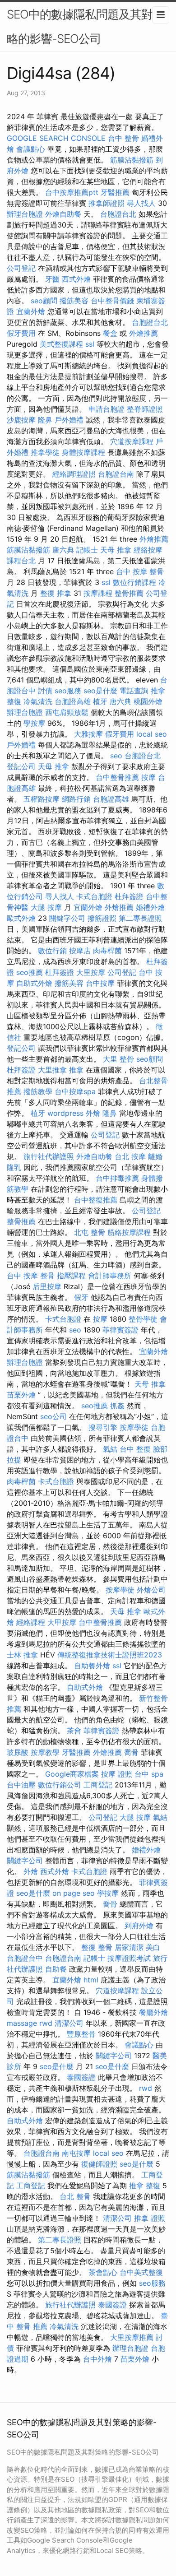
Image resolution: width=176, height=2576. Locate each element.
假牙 (81, 1297)
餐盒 (110, 333)
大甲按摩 (62, 1622)
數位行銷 (52, 951)
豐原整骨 (81, 2034)
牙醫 (52, 279)
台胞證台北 (118, 214)
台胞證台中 (25, 1958)
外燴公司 (151, 1590)
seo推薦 (30, 972)
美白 (153, 1947)
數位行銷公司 (60, 1785)
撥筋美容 (74, 301)
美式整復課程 (61, 344)
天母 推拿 (116, 550)
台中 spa (149, 1774)
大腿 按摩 (46, 907)
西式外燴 (76, 279)
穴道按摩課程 (132, 441)
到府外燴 (139, 1926)
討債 (45, 691)
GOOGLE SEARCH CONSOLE (56, 138)
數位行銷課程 (134, 582)
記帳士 (87, 550)
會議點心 (31, 149)
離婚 (155, 1156)
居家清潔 (129, 1947)
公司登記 (21, 268)
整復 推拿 (56, 593)
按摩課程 (98, 593)
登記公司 (21, 766)
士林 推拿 (22, 1655)
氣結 (110, 1449)
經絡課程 (31, 1622)
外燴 (93, 1113)
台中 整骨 (123, 138)
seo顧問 (44, 301)
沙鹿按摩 (21, 420)
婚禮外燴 (150, 907)
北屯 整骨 (90, 1232)
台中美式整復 (141, 2272)
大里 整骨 (118, 1059)
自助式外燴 (34, 983)
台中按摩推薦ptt (72, 192)
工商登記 (98, 1785)
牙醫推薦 (115, 192)
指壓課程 (71, 1276)
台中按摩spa (75, 1091)
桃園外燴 (148, 701)
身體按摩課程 (83, 452)
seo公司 (53, 1416)
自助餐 (56, 1969)
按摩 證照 (117, 1774)
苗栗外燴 (21, 1395)
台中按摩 (100, 983)
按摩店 (80, 951)
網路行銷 (76, 799)
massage (22, 2023)
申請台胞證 (107, 409)
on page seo (74, 1893)
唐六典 (63, 550)
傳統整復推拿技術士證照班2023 (110, 1655)
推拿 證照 (150, 2218)
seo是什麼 (100, 691)
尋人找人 (141, 203)
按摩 (148, 777)
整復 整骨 (97, 1947)
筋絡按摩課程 (129, 1232)
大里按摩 (91, 972)
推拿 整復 (145, 2186)
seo (116, 756)
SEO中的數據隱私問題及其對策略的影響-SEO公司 (85, 26)
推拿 (76, 1070)
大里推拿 (52, 1070)
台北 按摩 (130, 1156)
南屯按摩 (76, 2153)
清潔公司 (69, 2023)
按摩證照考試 (129, 1958)
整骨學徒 (143, 1319)
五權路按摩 (42, 799)
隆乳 (14, 1167)
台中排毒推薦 (117, 1178)
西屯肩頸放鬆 (67, 712)
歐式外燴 (21, 918)
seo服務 (68, 691)
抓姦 (117, 1406)
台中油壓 (21, 1785)
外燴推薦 (144, 333)
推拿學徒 (45, 452)
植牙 (100, 701)
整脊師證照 (145, 409)
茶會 (74, 1731)
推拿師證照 (107, 203)
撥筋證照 (102, 918)
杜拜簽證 (129, 896)
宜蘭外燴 (31, 311)
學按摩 (34, 723)
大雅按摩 (88, 734)
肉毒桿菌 (107, 951)
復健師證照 (99, 2164)
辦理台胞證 (25, 214)
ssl (90, 344)
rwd (46, 2023)
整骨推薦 (129, 593)
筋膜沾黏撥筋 (132, 160)
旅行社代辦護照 (49, 1156)
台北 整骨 (75, 2196)
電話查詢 (134, 691)
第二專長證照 (140, 918)
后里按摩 (47, 1286)
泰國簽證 (81, 2077)
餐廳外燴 (153, 2012)
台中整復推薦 (96, 1200)
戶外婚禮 (69, 420)
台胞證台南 (116, 474)
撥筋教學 (38, 1091)
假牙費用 (21, 333)
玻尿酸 (18, 1752)
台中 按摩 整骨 (140, 571)
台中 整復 (135, 1449)
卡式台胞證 (94, 896)
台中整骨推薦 (117, 777)
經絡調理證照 (74, 474)
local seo (152, 734)
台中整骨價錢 (112, 301)
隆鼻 (45, 420)
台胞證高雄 (73, 701)
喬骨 (131, 1752)
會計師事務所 (110, 1276)
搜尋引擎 (103, 1427)
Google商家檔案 (72, 1774)
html (91, 1980)
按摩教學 (45, 1752)
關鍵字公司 (67, 918)
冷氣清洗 (38, 701)
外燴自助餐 (63, 214)
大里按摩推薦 (132, 2337)
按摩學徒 (134, 1427)
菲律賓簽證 (120, 1330)
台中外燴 (97, 2359)
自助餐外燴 (92, 1666)
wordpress (65, 1113)
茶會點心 (103, 2272)
